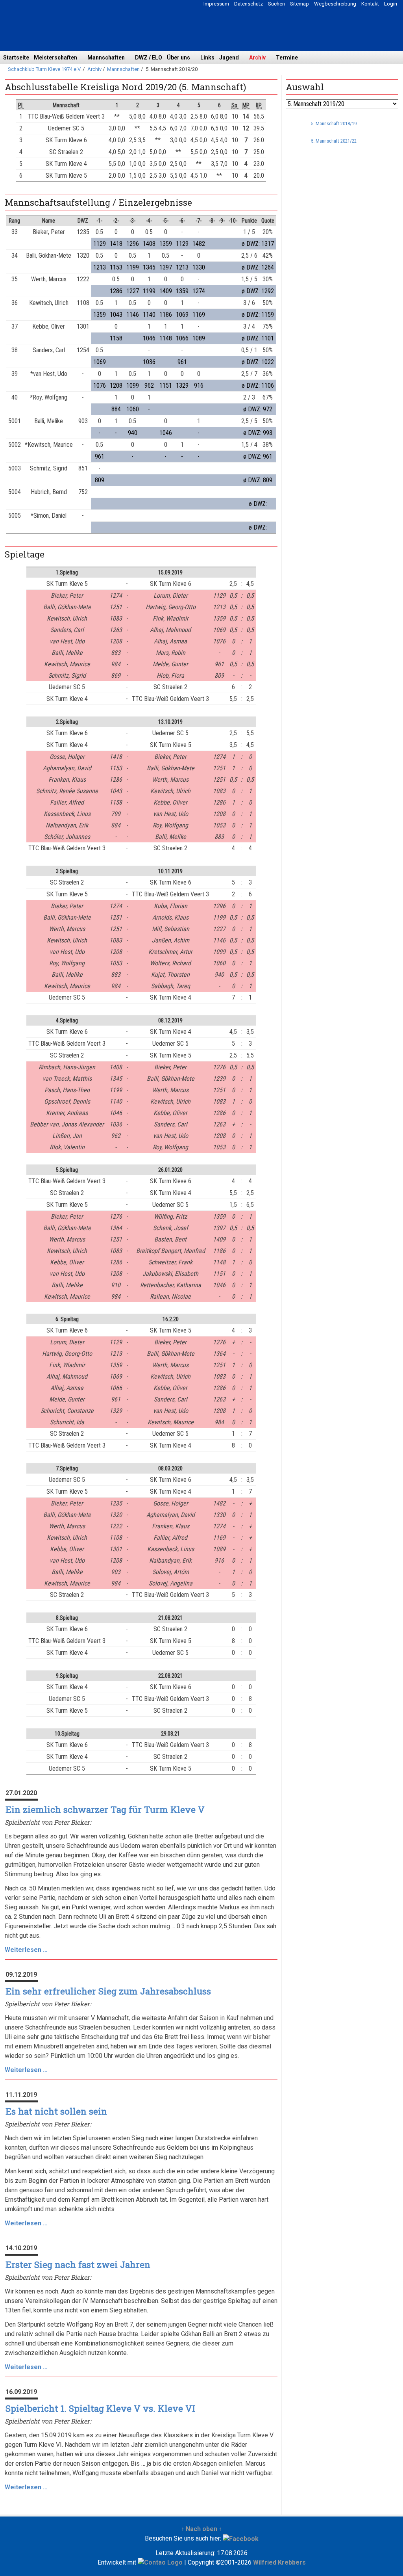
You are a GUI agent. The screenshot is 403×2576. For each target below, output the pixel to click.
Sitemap (299, 4)
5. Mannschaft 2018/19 (334, 124)
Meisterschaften (55, 58)
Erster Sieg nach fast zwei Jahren (78, 2265)
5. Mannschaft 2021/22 (334, 141)
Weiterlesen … (26, 1950)
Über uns (178, 58)
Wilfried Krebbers (279, 2562)
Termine (287, 58)
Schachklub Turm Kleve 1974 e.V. (45, 69)
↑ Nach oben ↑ (201, 2529)
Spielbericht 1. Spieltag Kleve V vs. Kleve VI (100, 2408)
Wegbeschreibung (335, 4)
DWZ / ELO (149, 58)
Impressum (216, 4)
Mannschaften (106, 58)
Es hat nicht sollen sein (56, 2111)
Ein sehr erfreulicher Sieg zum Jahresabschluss (108, 1991)
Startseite (16, 58)
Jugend (229, 58)
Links (207, 58)
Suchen (276, 4)
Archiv (257, 58)
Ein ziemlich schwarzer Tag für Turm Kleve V (105, 1809)
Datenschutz (249, 4)
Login (391, 4)
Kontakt (370, 4)
